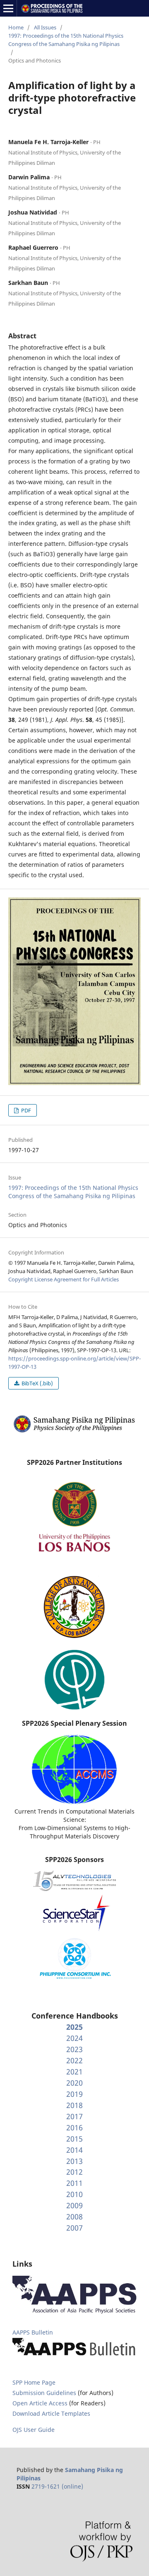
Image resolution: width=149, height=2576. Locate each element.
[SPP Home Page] (74, 1432)
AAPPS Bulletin (33, 2332)
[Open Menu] (8, 8)
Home (16, 27)
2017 (74, 2116)
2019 (74, 2094)
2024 (74, 2038)
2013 (74, 2161)
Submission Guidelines (45, 2393)
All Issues (45, 27)
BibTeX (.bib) (37, 1383)
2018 (74, 2105)
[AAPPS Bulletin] (74, 2356)
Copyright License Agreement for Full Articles (64, 1279)
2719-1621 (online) (57, 2486)
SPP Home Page (34, 2382)
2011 (74, 2183)
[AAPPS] (74, 2312)
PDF (25, 1110)
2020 (74, 2083)
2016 (74, 2127)
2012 (74, 2172)
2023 (74, 2049)
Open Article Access (40, 2403)
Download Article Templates (51, 2413)
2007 (74, 2228)
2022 (74, 2060)
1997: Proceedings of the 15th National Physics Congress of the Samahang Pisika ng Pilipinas (66, 40)
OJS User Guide (34, 2430)
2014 (74, 2150)
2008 (74, 2217)
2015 (74, 2139)
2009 (74, 2205)
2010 (74, 2194)
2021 (74, 2072)
